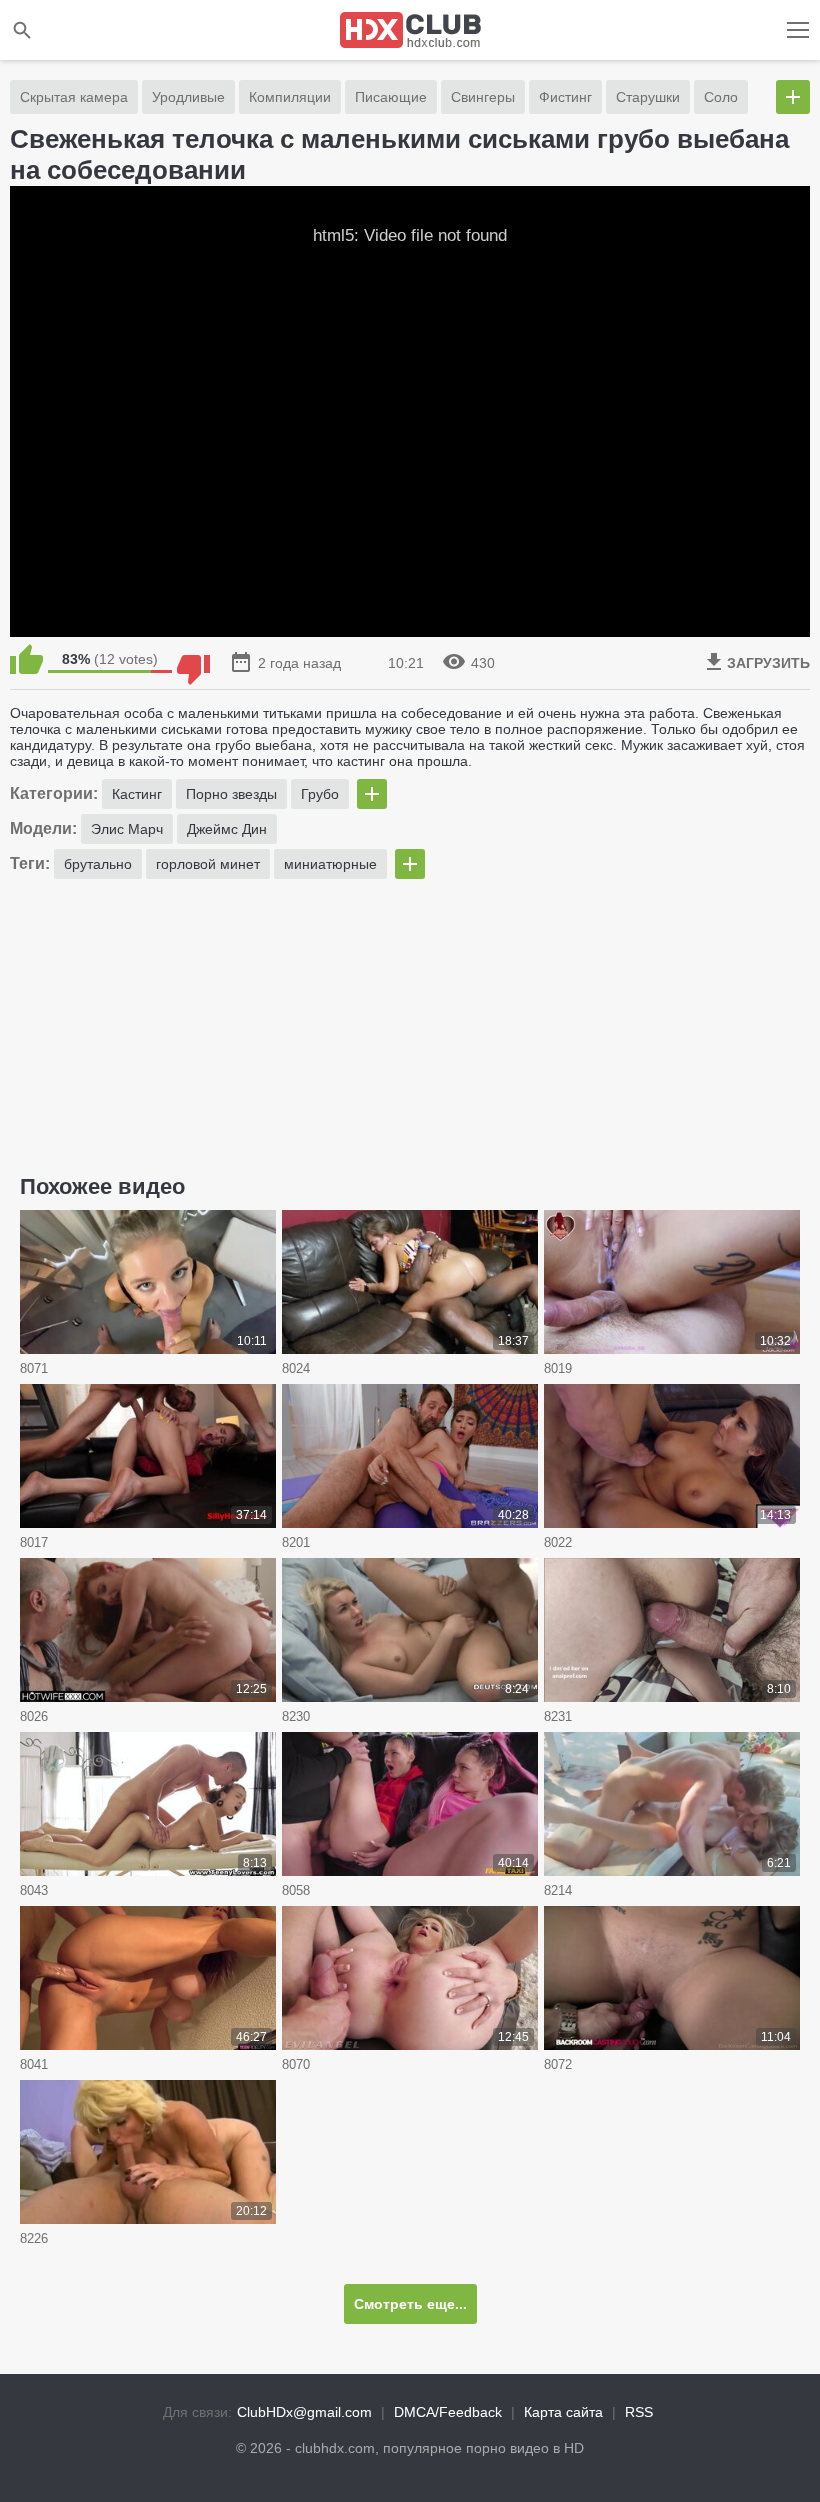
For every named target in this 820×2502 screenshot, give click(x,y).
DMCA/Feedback (448, 2412)
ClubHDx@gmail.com (304, 2412)
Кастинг (137, 794)
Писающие (391, 97)
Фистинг (565, 97)
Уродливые (188, 97)
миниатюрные (330, 864)
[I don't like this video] (193, 659)
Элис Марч (127, 829)
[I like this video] (26, 659)
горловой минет (208, 864)
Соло (721, 97)
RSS (639, 2412)
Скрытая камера (74, 97)
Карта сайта (563, 2412)
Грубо (320, 794)
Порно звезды (231, 794)
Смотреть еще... (410, 2304)
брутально (98, 864)
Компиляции (290, 97)
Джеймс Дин (227, 829)
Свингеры (483, 97)
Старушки (648, 97)
